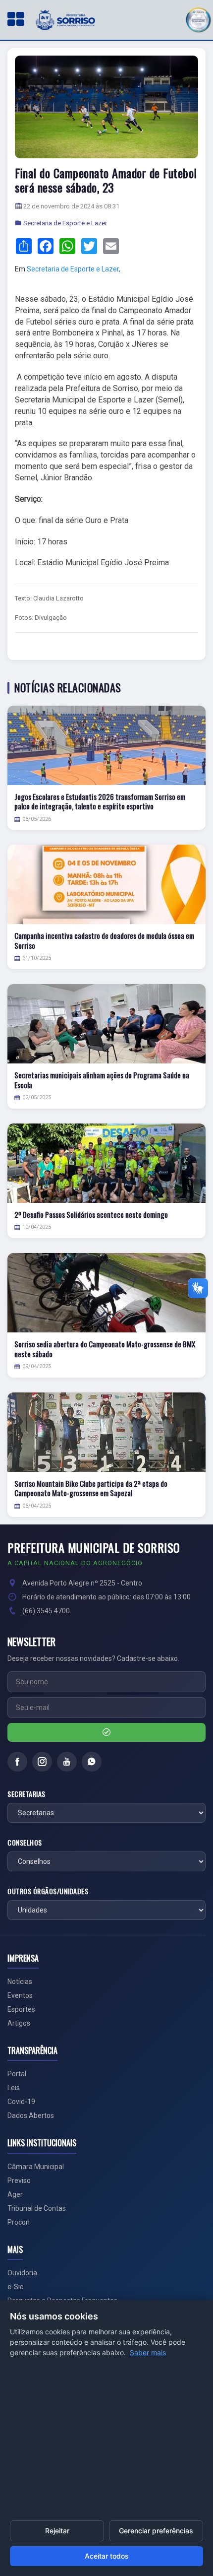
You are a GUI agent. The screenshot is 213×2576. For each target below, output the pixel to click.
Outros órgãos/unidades (48, 1891)
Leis (14, 2088)
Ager (15, 2194)
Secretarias (27, 1794)
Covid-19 (21, 2102)
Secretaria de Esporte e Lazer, (74, 269)
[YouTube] (67, 1762)
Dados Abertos (31, 2115)
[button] (198, 19)
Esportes (21, 2009)
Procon (19, 2222)
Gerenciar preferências (156, 2531)
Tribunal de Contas (37, 2208)
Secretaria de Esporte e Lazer (65, 223)
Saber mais (148, 2352)
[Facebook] (17, 1762)
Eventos (20, 1995)
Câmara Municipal (36, 2167)
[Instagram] (42, 1762)
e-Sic (15, 2287)
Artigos (19, 2023)
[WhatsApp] (92, 1762)
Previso (19, 2180)
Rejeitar (57, 2531)
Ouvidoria (22, 2273)
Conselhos (25, 1843)
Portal (17, 2074)
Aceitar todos (107, 2556)
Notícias (20, 1982)
